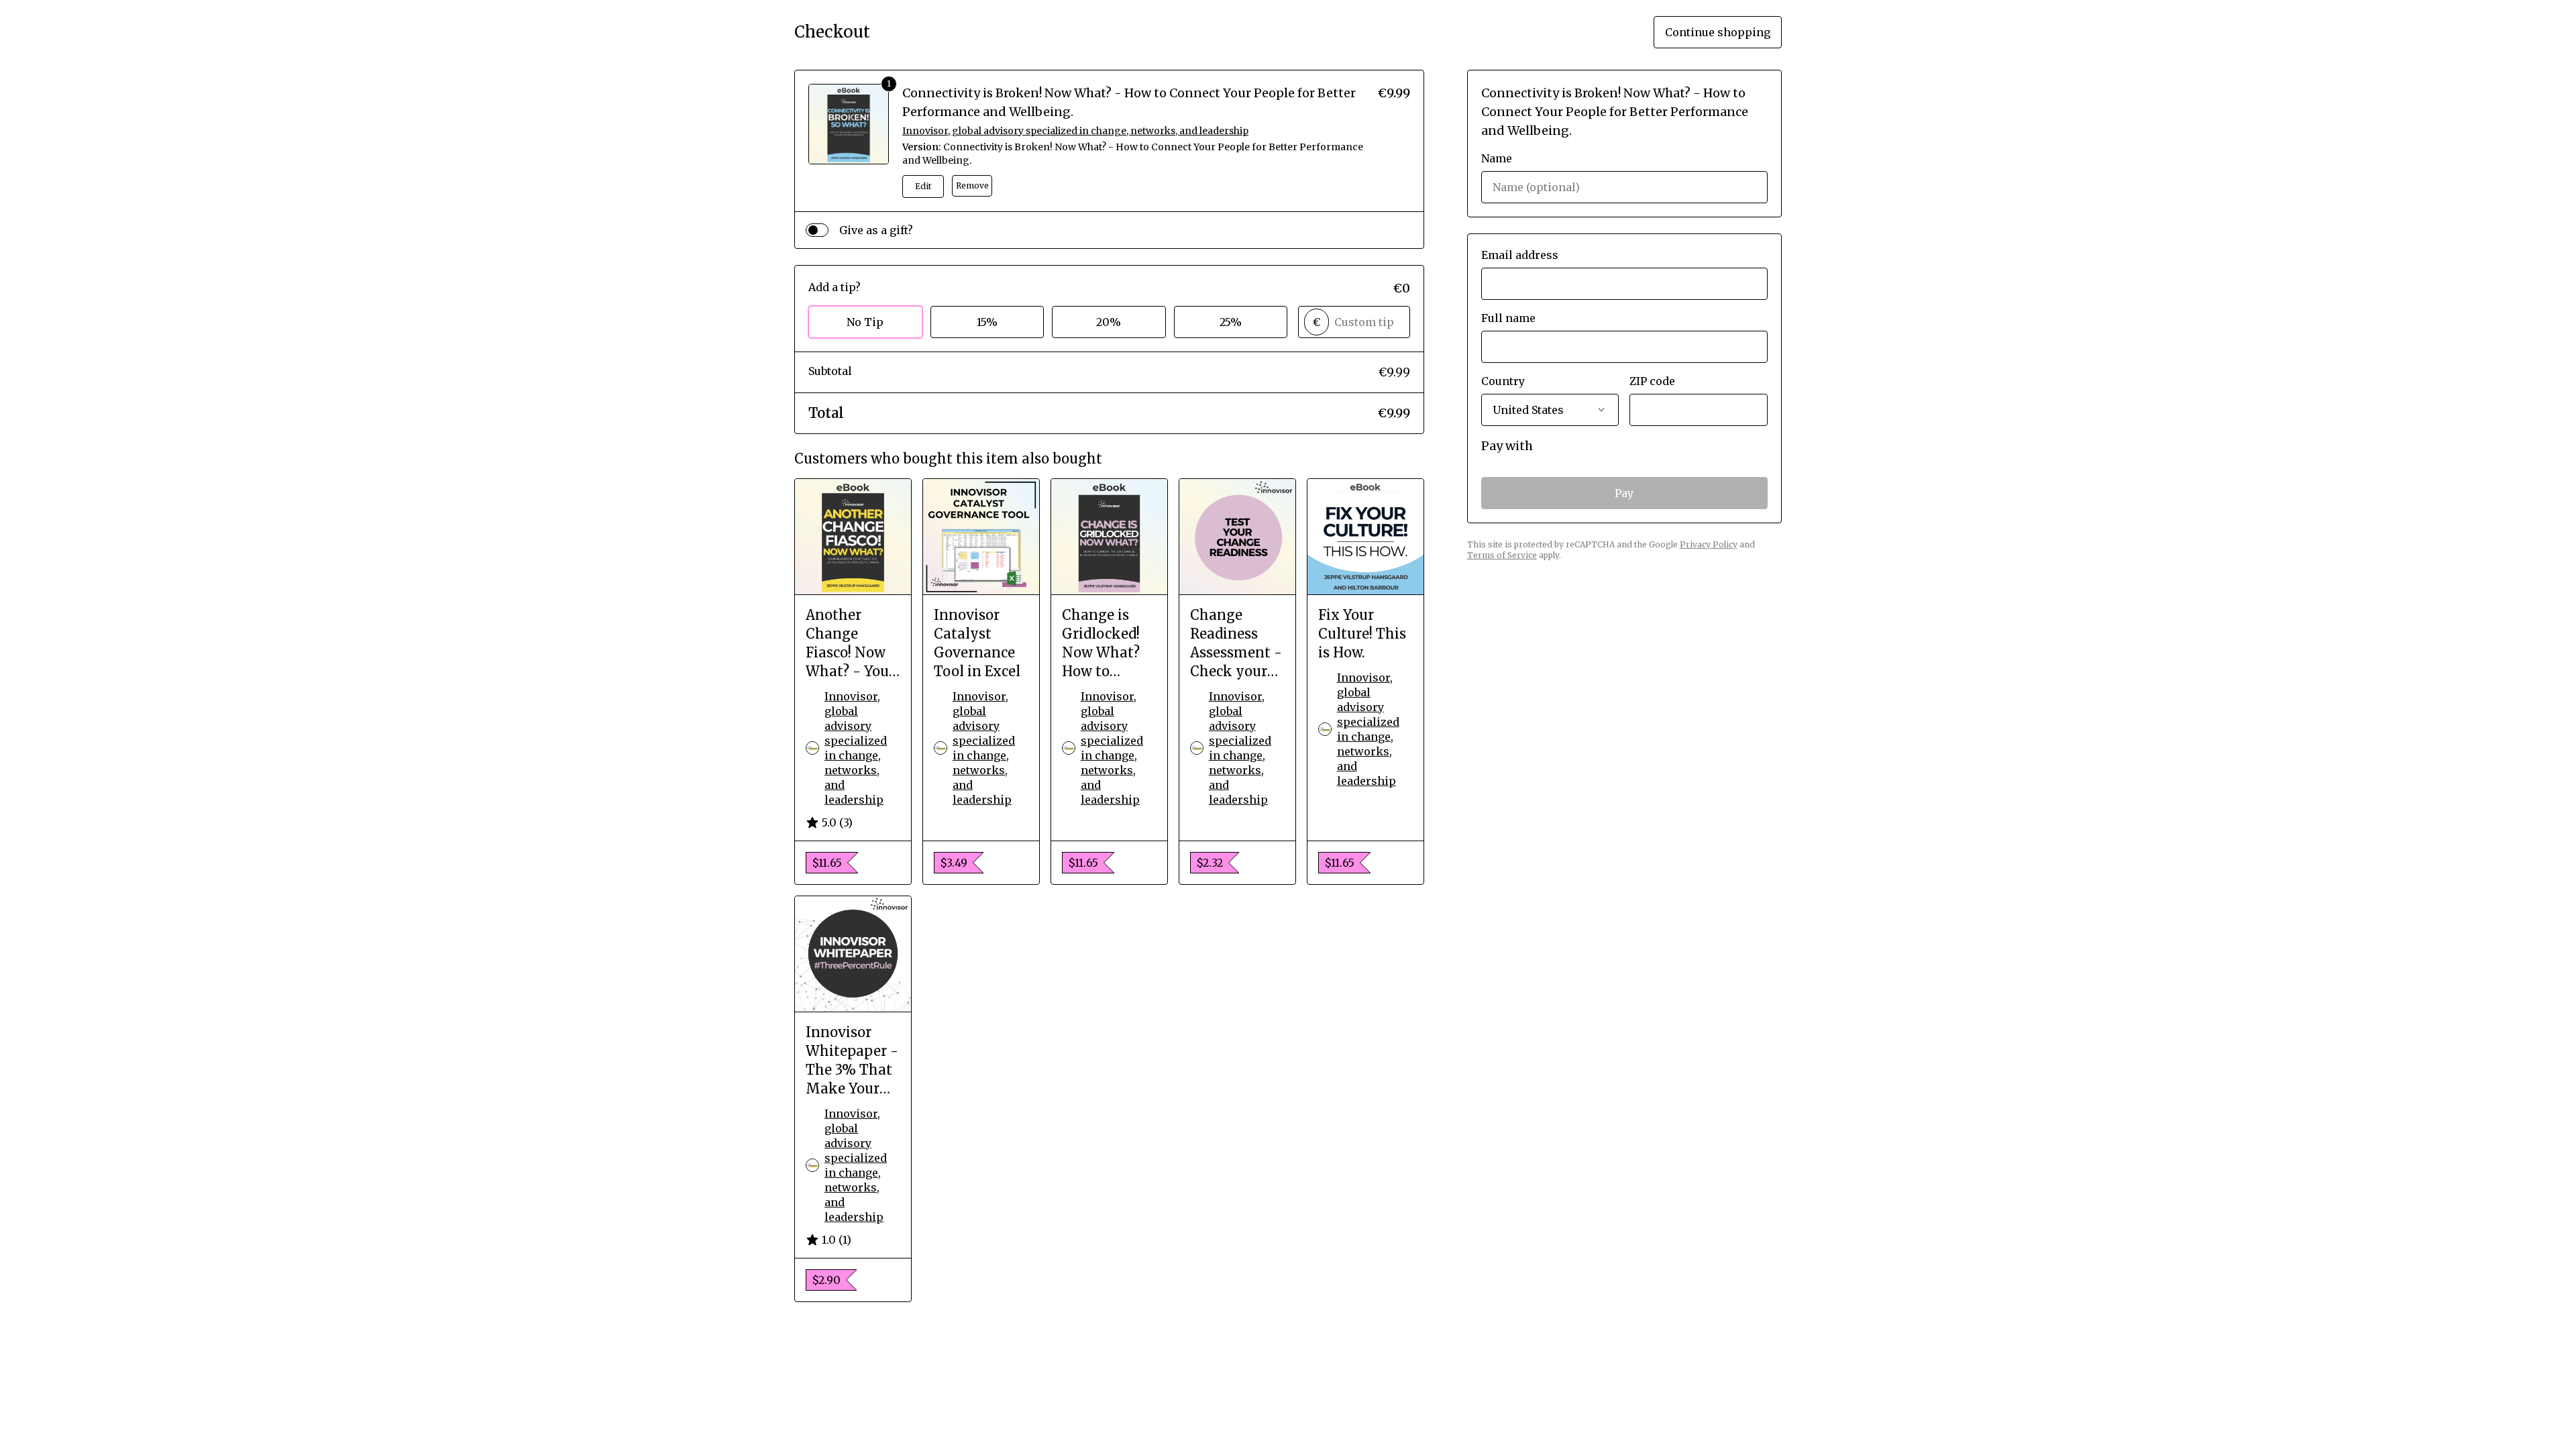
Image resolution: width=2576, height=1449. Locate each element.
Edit (923, 186)
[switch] (817, 230)
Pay (1624, 493)
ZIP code (1652, 381)
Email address (1520, 255)
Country (1503, 381)
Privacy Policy (1709, 544)
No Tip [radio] (865, 322)
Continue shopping (1718, 32)
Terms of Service (1502, 555)
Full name (1508, 318)
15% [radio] (987, 322)
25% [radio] (1231, 322)
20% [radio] (1109, 322)
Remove (972, 185)
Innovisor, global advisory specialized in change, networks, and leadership (1075, 131)
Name (1497, 158)
